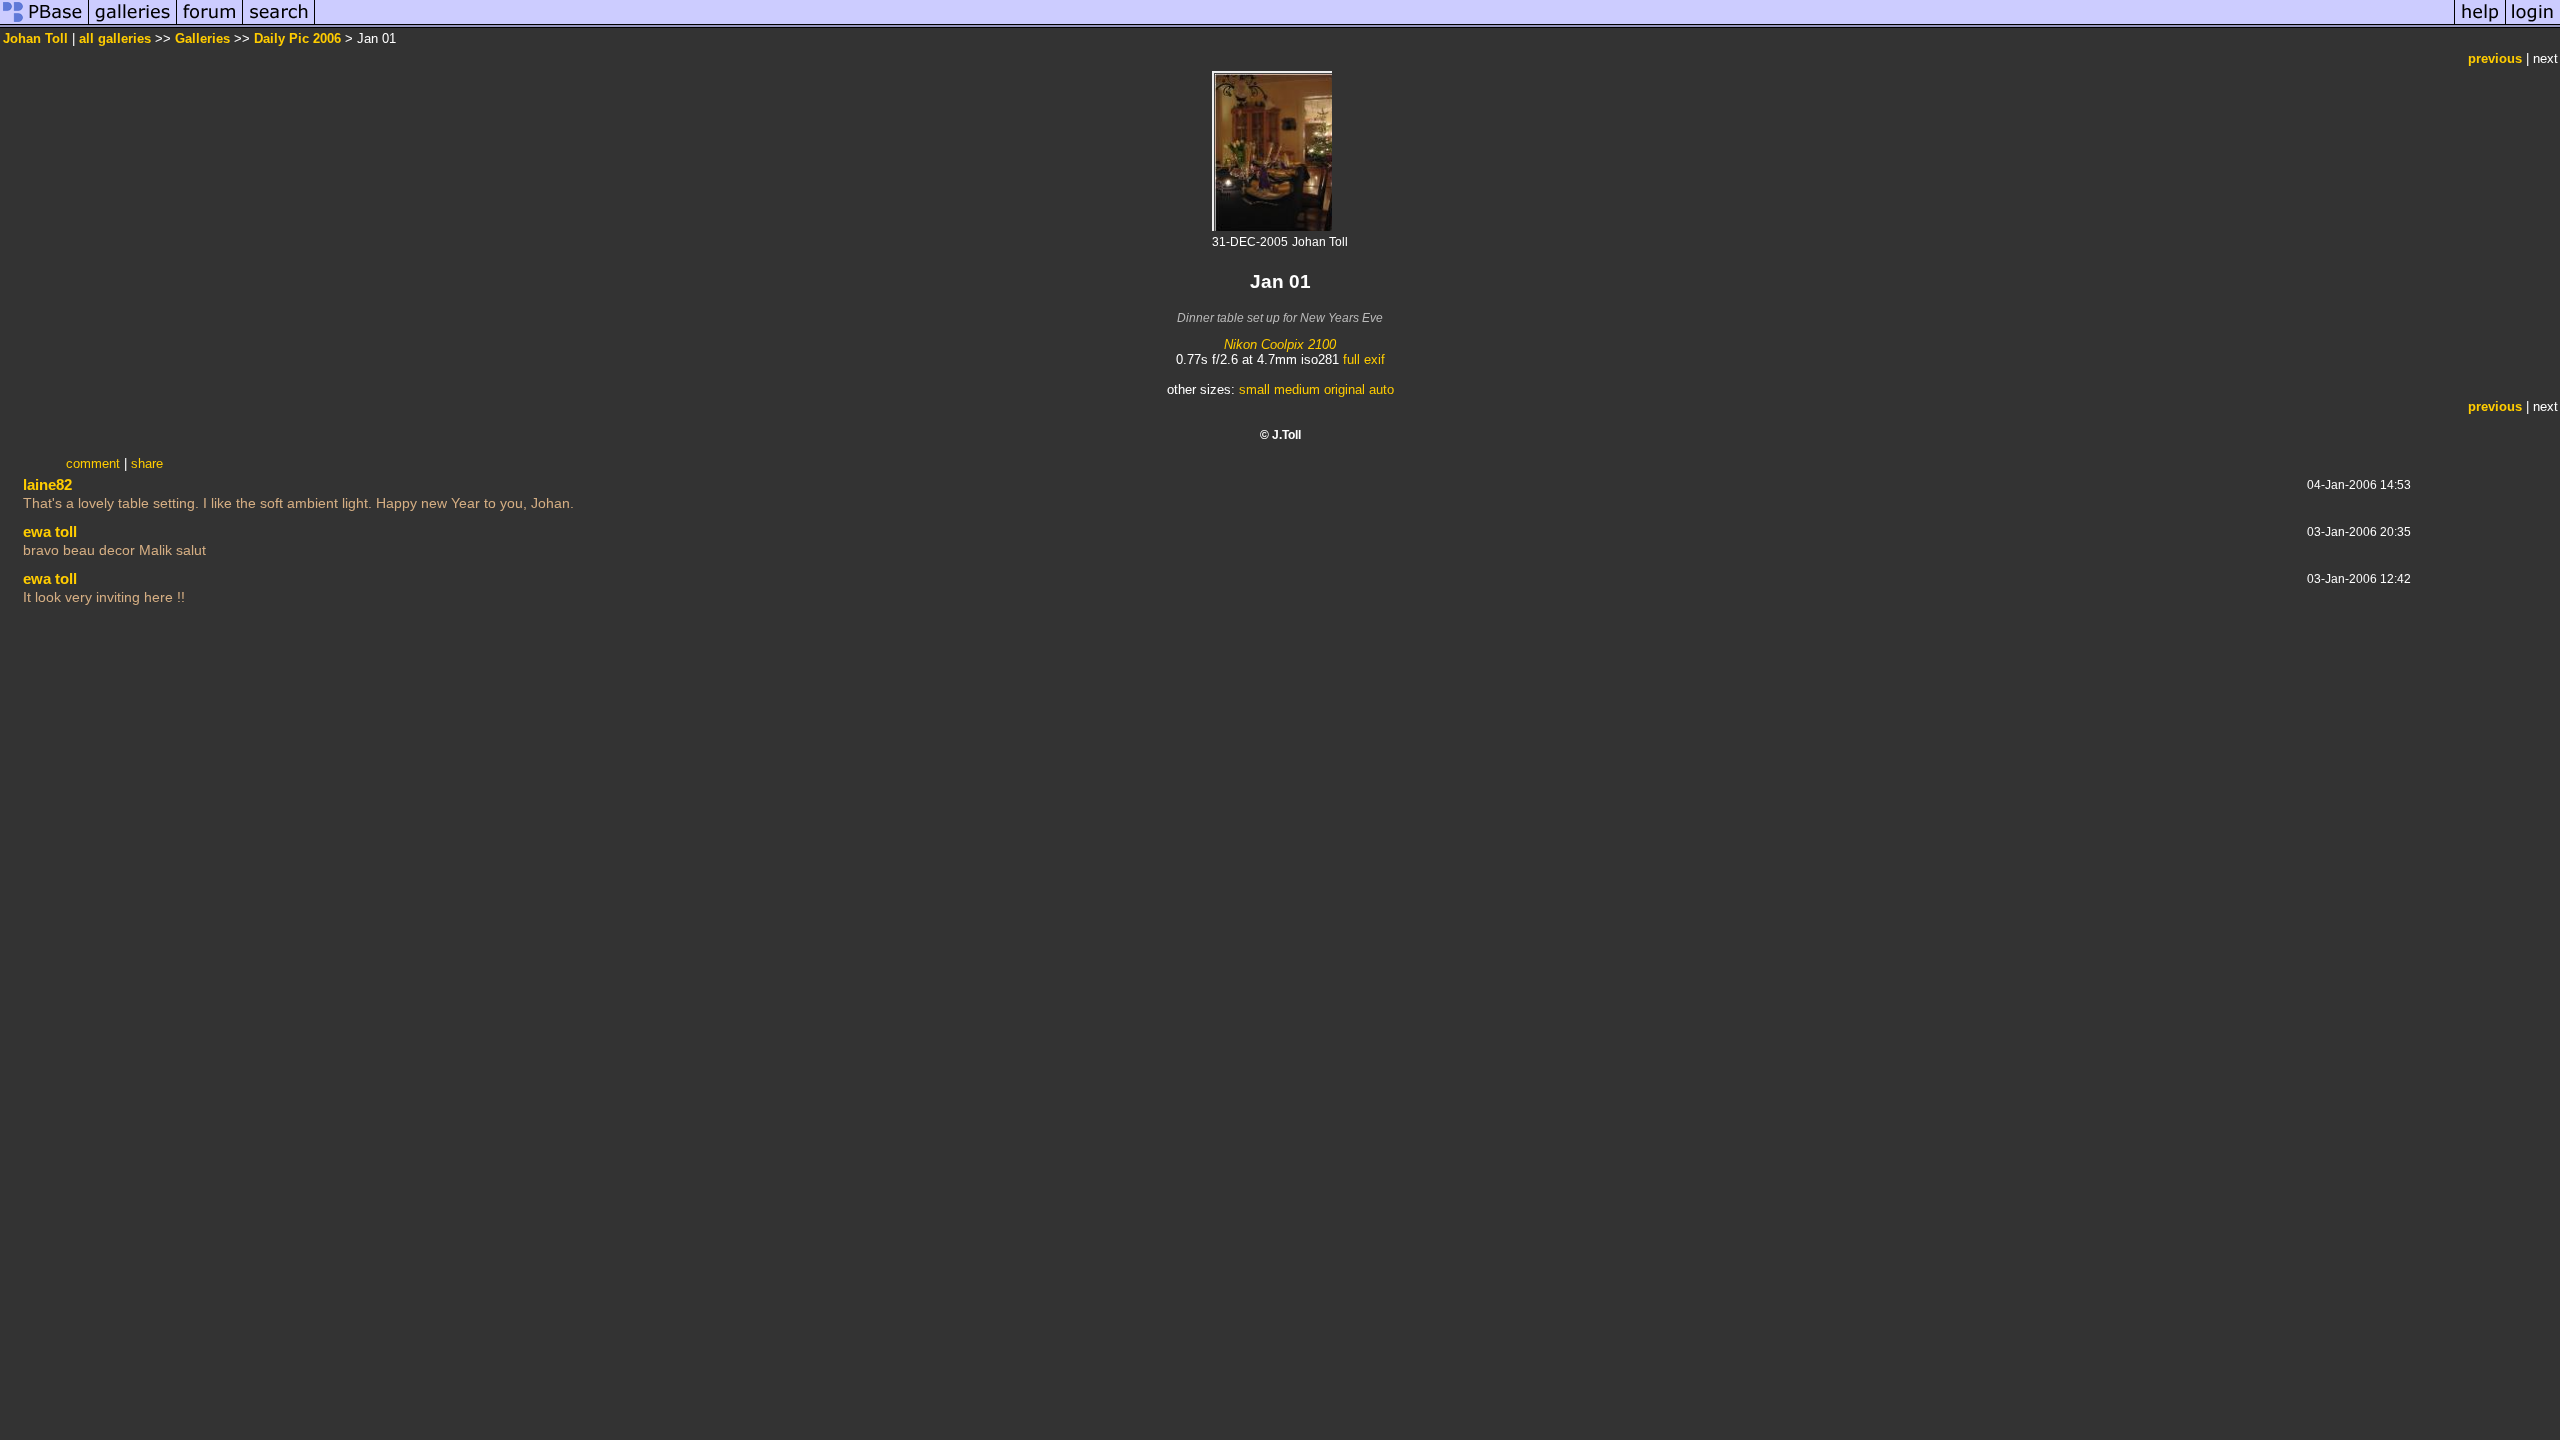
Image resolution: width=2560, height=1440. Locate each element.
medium (1297, 389)
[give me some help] (2480, 23)
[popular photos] (1384, 23)
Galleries (202, 38)
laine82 (47, 484)
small (1254, 389)
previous (2495, 58)
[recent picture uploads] (133, 23)
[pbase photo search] (279, 23)
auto (1381, 389)
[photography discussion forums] (210, 23)
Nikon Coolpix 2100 (1280, 344)
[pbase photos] (44, 23)
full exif (1364, 359)
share (147, 463)
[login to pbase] (2533, 23)
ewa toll (50, 531)
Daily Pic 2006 (297, 38)
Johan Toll (35, 38)
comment (93, 463)
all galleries (115, 38)
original (1344, 389)
